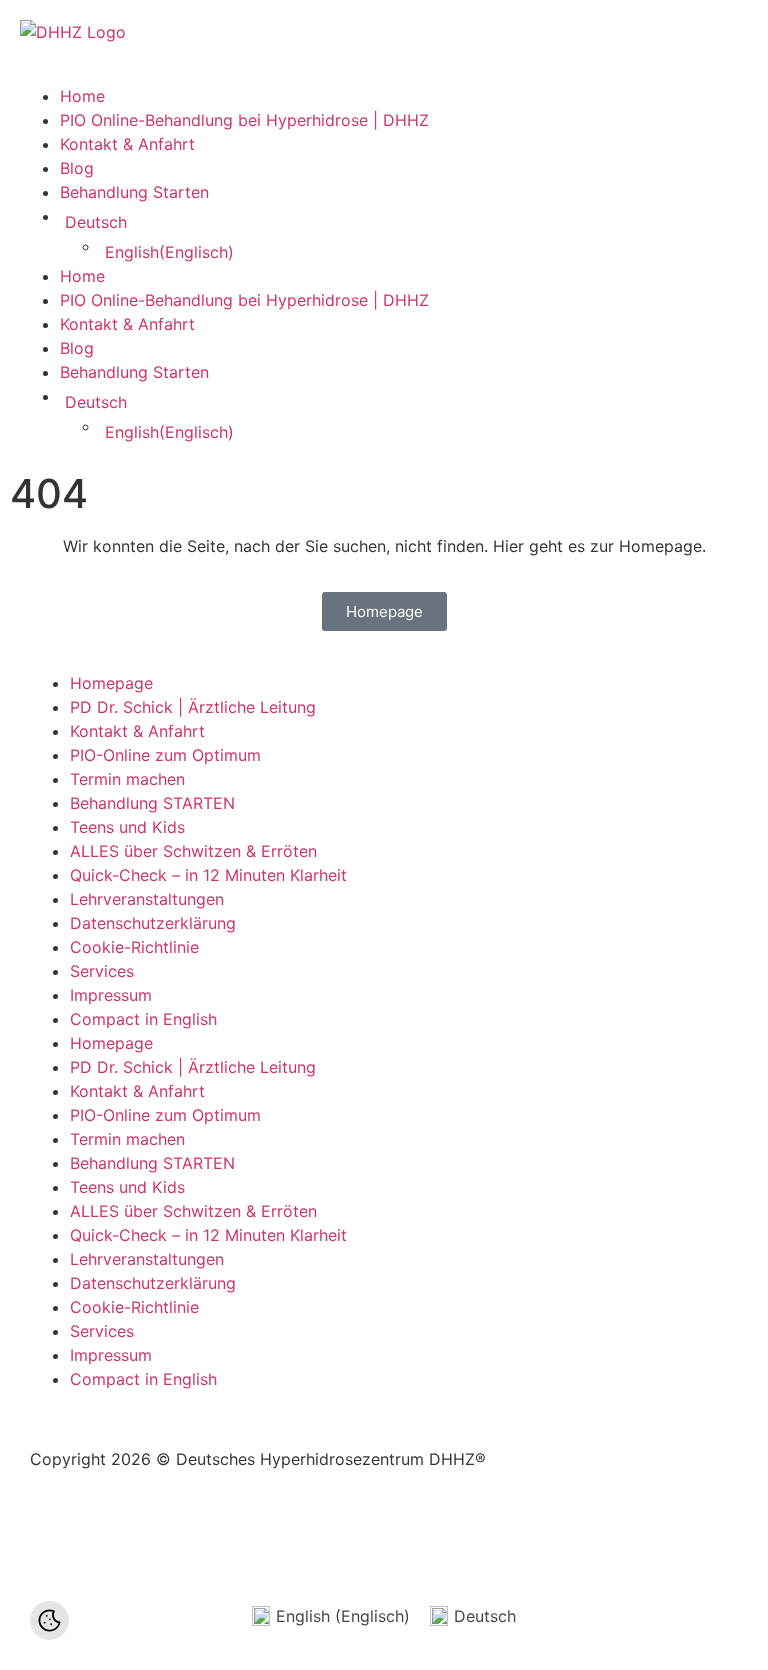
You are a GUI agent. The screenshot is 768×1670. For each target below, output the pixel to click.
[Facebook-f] (55, 1532)
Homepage (111, 683)
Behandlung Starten (134, 192)
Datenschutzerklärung (153, 923)
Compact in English (143, 1019)
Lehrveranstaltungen (147, 899)
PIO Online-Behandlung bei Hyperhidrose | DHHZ (244, 120)
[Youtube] (110, 1532)
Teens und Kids (127, 827)
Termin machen (127, 779)
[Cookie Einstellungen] (49, 1620)
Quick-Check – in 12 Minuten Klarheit (208, 875)
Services (102, 971)
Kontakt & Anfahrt (127, 144)
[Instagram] (165, 1532)
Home (82, 96)
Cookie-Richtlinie (134, 947)
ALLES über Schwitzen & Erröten (193, 851)
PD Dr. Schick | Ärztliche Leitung (193, 707)
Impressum (111, 995)
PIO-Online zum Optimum (165, 755)
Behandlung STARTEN (152, 803)
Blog (77, 168)
